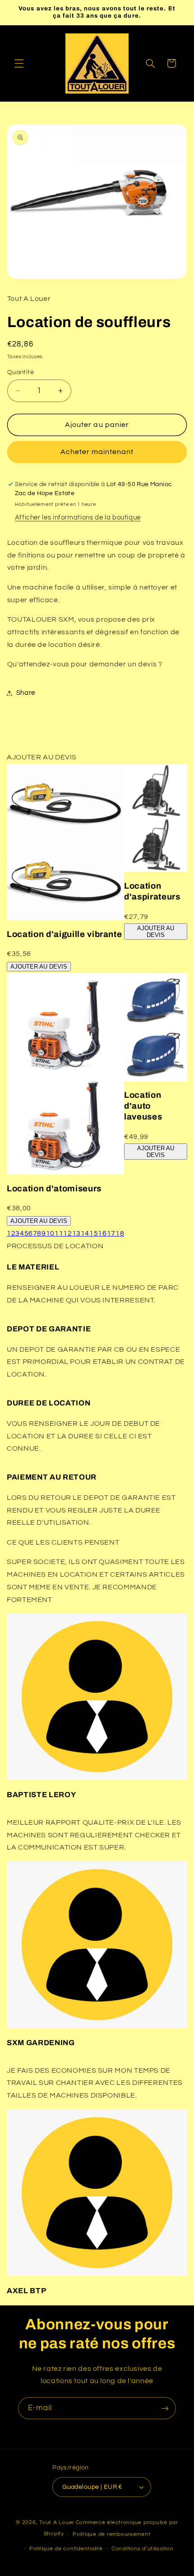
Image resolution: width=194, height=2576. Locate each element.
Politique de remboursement (111, 2534)
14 (85, 1233)
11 (59, 1233)
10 (50, 1233)
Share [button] (26, 693)
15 (94, 1233)
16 (102, 1233)
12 (67, 1233)
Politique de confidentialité (66, 2549)
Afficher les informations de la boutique (78, 518)
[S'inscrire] (165, 2408)
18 (120, 1233)
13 (76, 1233)
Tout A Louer (57, 2522)
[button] (19, 63)
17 (111, 1233)
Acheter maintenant (97, 452)
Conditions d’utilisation (143, 2549)
